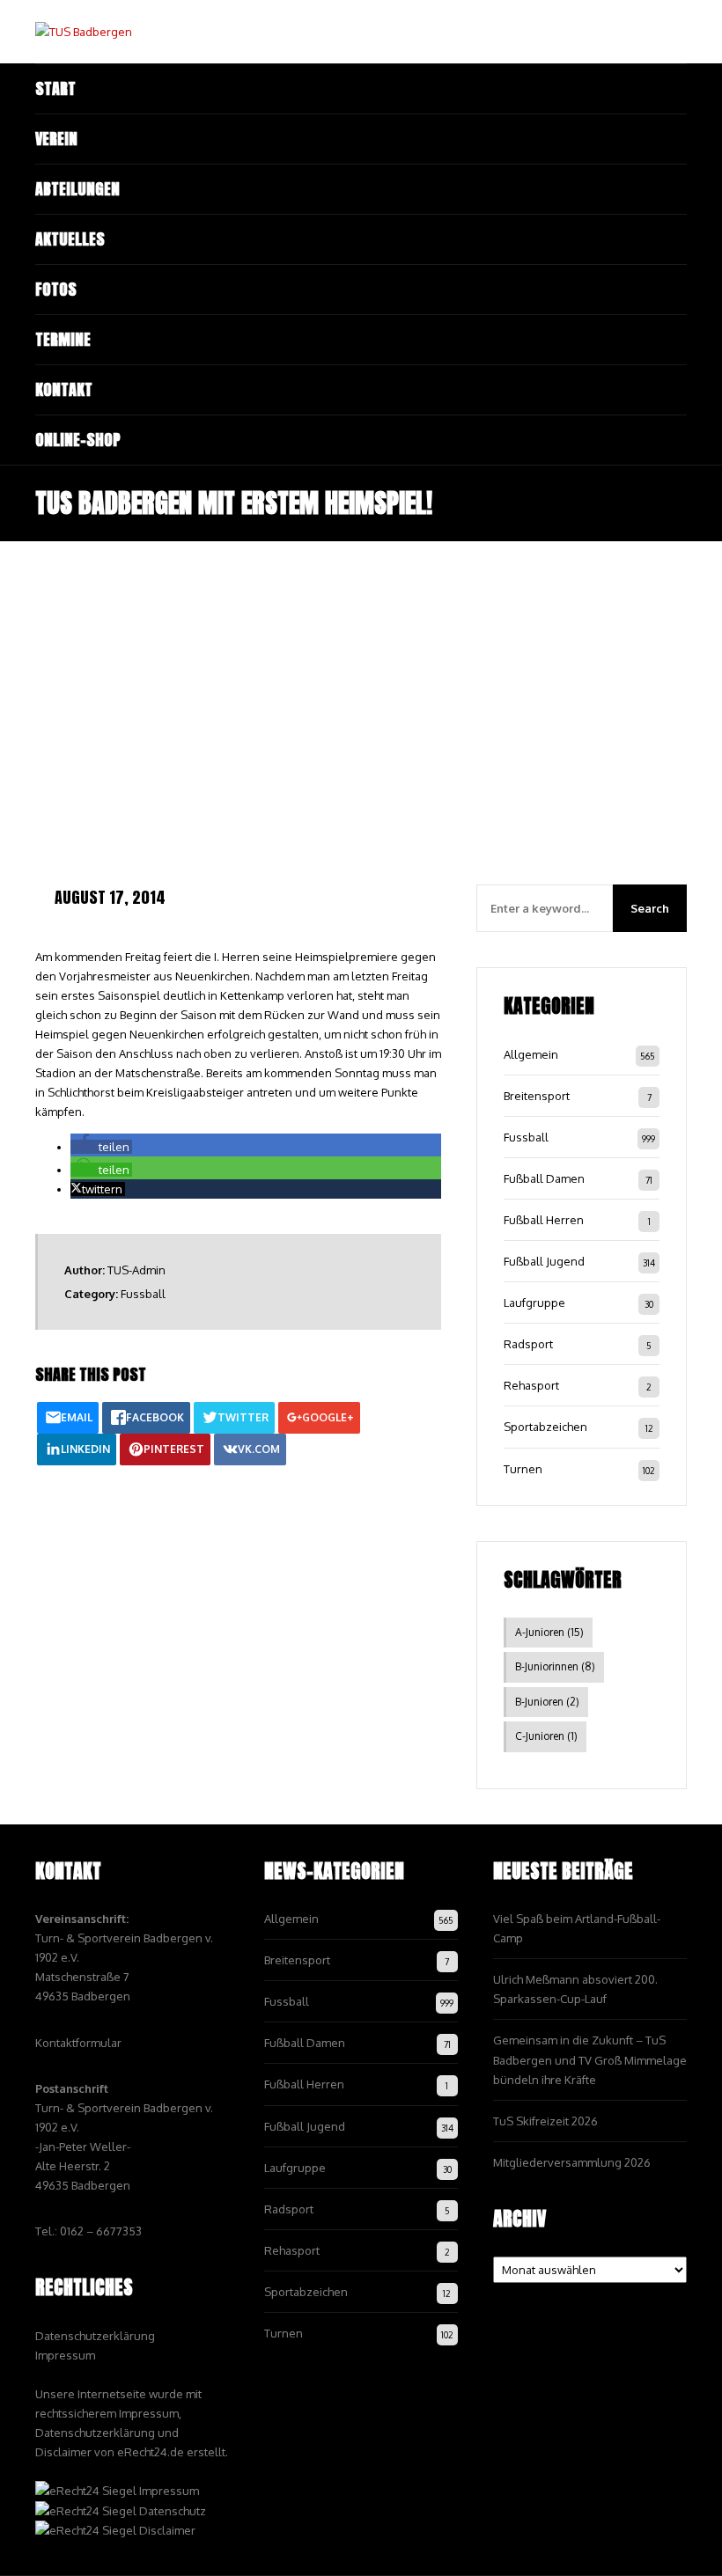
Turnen (523, 1469)
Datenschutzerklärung (95, 2336)
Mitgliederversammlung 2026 (572, 2162)
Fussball (143, 1294)
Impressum (65, 2355)
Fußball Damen (544, 1178)
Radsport (528, 1344)
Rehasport (531, 1385)
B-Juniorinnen (555, 1666)
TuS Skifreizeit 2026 (545, 2121)
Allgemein (531, 1054)
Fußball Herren (544, 1220)
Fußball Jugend (544, 1261)
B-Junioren (547, 1702)
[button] (101, 1147)
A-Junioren (549, 1632)
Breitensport (537, 1096)
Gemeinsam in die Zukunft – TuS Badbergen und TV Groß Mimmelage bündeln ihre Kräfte (590, 2059)
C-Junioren (546, 1736)
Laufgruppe (534, 1303)
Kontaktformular (78, 2043)
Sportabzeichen (545, 1427)
